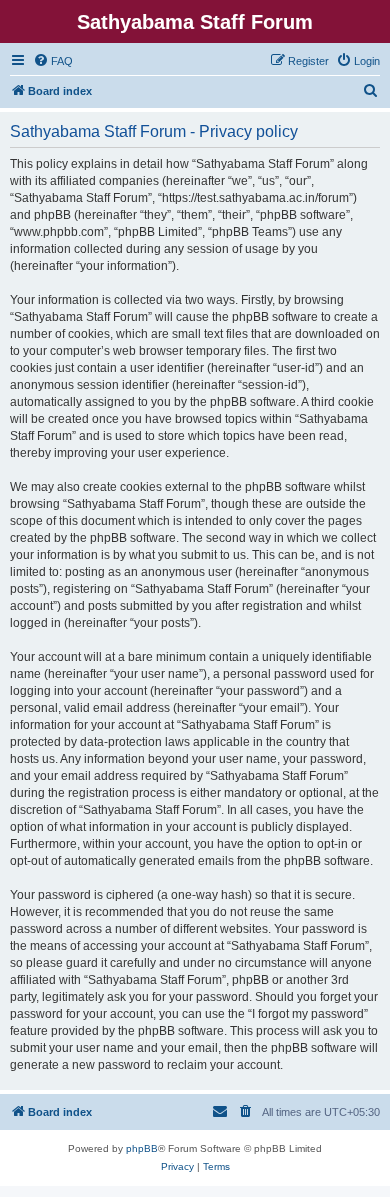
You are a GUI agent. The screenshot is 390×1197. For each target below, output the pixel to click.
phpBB (142, 1148)
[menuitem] (53, 61)
